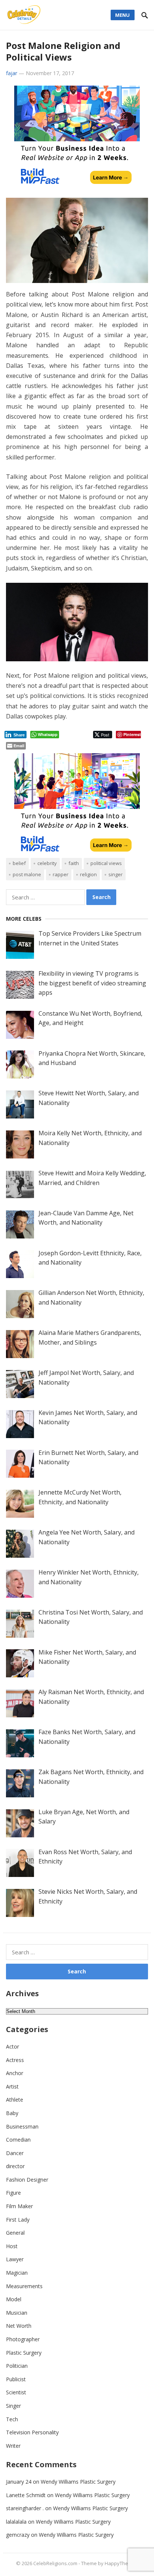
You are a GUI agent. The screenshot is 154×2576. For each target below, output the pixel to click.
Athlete (15, 2100)
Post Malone (27, 874)
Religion (88, 874)
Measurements (24, 2286)
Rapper (61, 874)
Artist (12, 2086)
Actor (13, 2046)
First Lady (18, 2220)
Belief (19, 863)
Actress (15, 2060)
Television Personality (32, 2432)
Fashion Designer (27, 2180)
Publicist (16, 2379)
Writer (13, 2446)
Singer (115, 874)
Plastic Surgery (24, 2353)
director (15, 2166)
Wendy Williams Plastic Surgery (78, 2482)
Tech (12, 2419)
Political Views (106, 863)
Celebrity (47, 863)
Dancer (15, 2153)
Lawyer (15, 2259)
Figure (13, 2193)
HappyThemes (121, 2563)
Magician (17, 2273)
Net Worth (19, 2326)
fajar (12, 73)
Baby (12, 2113)
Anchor (15, 2073)
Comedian (18, 2140)
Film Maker (19, 2206)
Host (12, 2246)
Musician (17, 2313)
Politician (17, 2366)
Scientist (16, 2392)
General (15, 2233)
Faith (74, 863)
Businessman (22, 2126)
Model (14, 2299)
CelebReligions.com (55, 2563)
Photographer (23, 2339)
